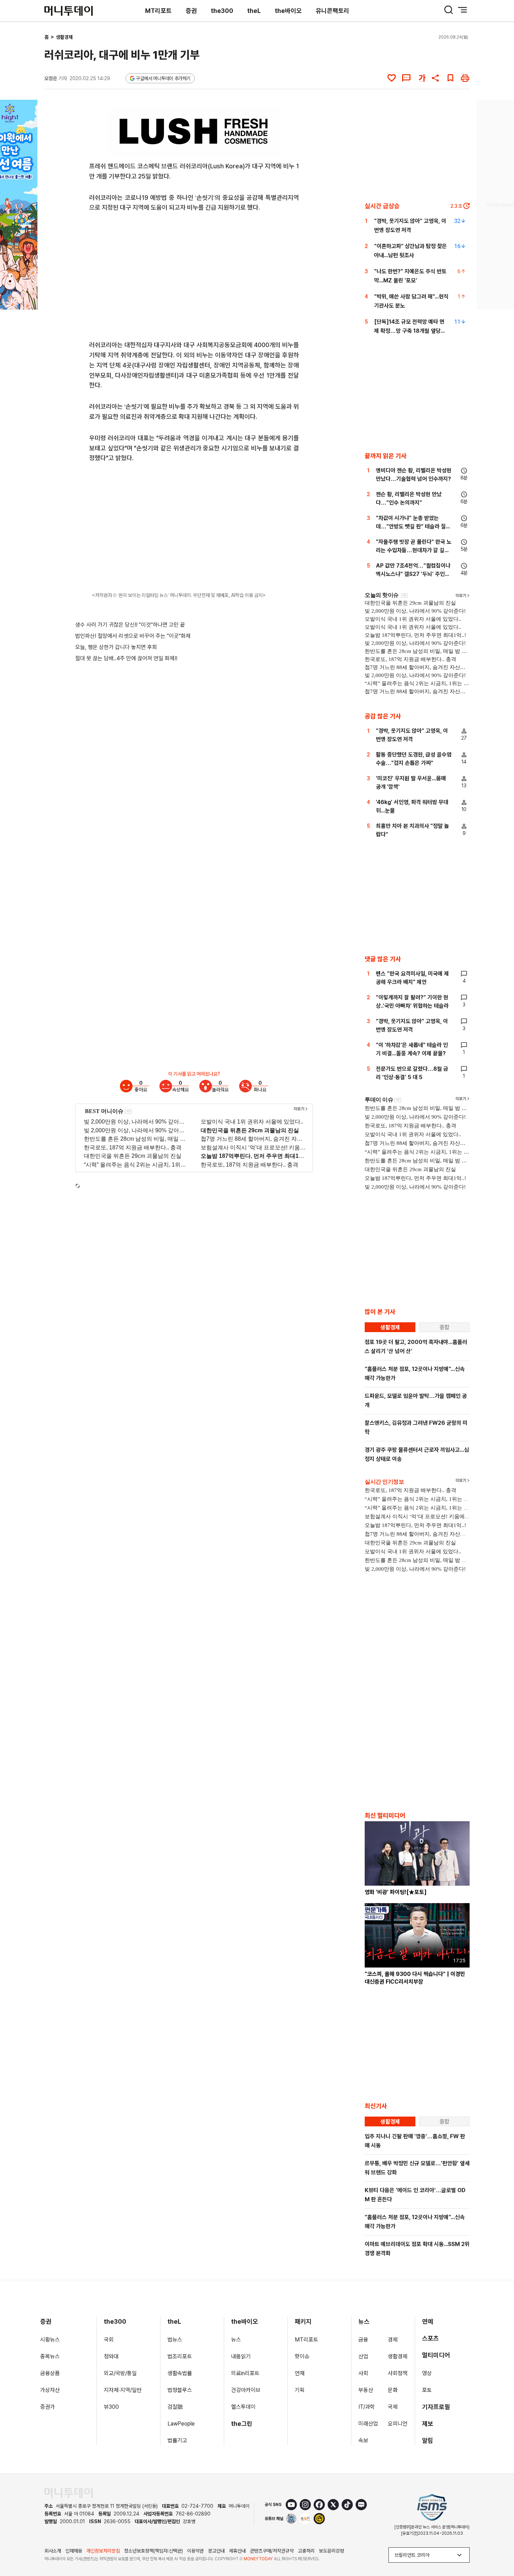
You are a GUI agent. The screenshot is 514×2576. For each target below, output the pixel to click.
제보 (428, 2424)
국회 (109, 2340)
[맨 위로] (499, 2547)
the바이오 (288, 11)
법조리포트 (180, 2356)
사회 (363, 2373)
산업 (363, 2356)
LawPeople (181, 2424)
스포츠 (430, 2338)
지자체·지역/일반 (123, 2390)
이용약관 (195, 2551)
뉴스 (236, 2340)
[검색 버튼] (449, 10)
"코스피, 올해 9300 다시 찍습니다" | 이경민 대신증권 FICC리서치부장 (415, 1978)
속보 (363, 2440)
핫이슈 (302, 2356)
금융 (363, 2340)
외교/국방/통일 (120, 2373)
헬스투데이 (243, 2407)
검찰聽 (175, 2407)
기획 (300, 2390)
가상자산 (50, 2390)
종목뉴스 (50, 2356)
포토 (427, 2390)
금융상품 (50, 2373)
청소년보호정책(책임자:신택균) (154, 2551)
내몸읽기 (241, 2356)
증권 (191, 11)
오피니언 (398, 2424)
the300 (222, 11)
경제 (393, 2340)
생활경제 (64, 37)
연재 (300, 2373)
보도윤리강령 (331, 2551)
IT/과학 (367, 2407)
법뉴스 (175, 2340)
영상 (427, 2373)
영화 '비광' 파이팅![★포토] (396, 1892)
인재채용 (74, 2551)
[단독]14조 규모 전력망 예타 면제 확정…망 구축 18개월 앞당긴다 (410, 331)
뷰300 (111, 2407)
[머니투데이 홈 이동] (69, 2493)
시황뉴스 (50, 2340)
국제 (393, 2407)
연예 (428, 2321)
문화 (393, 2390)
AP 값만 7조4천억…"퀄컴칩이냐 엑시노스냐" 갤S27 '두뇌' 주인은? (413, 574)
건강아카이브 (246, 2390)
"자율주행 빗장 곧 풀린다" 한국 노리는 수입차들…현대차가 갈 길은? (414, 550)
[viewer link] (272, 147)
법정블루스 (180, 2390)
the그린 (242, 2424)
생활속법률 (180, 2373)
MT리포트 (158, 11)
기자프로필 (436, 2407)
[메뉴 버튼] (463, 10)
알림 (428, 2440)
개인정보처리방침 (103, 2551)
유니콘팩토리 (333, 11)
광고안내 (216, 2551)
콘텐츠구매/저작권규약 (272, 2551)
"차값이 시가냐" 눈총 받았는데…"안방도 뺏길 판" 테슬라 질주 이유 (413, 526)
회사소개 (53, 2551)
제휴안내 (237, 2551)
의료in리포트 (245, 2373)
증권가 (48, 2407)
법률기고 (177, 2440)
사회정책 (398, 2373)
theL (254, 11)
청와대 (111, 2356)
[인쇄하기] (465, 78)
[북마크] (450, 78)
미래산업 (368, 2424)
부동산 (366, 2390)
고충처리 (306, 2551)
